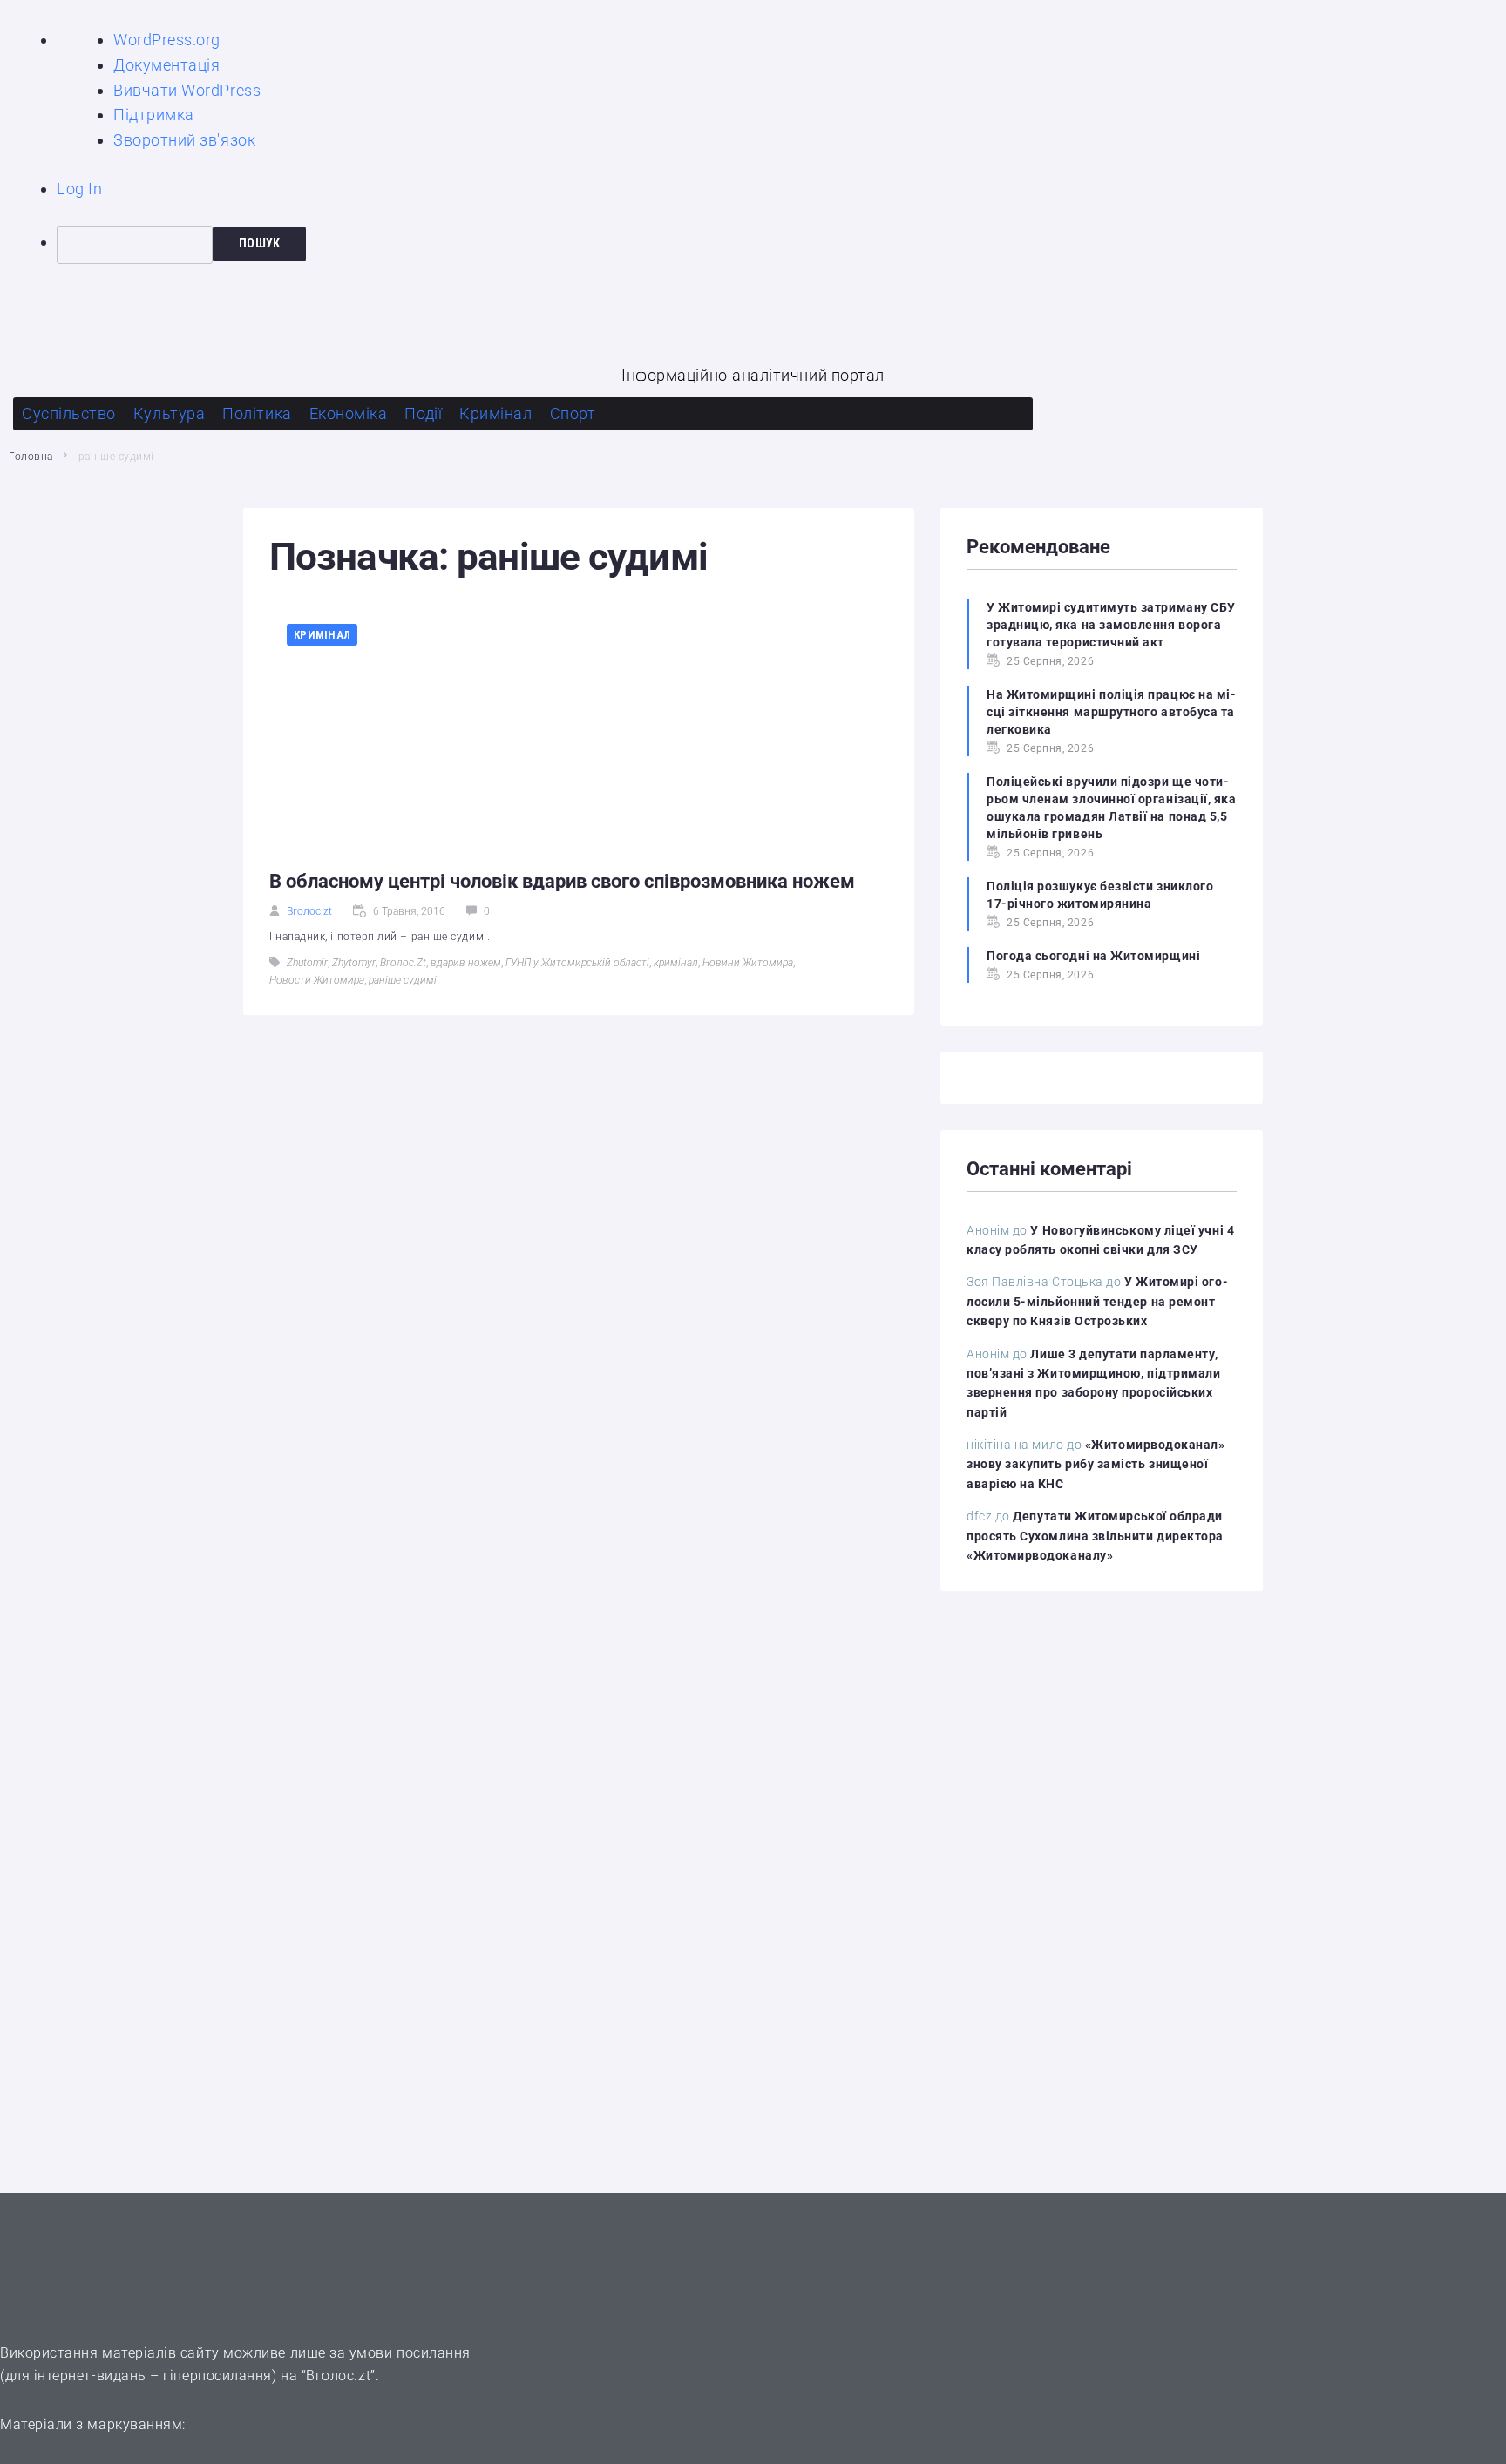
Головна (31, 457)
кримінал (676, 963)
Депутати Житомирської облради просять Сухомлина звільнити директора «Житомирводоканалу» (1095, 1536)
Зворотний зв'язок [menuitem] (184, 140)
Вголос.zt (309, 911)
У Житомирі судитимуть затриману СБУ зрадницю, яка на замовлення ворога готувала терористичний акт (1111, 625)
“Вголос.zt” (339, 2376)
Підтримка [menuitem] (154, 115)
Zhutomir (307, 963)
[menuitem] (781, 245)
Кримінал (322, 635)
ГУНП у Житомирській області (577, 963)
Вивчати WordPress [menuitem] (187, 90)
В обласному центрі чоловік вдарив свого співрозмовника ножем (562, 881)
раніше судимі (403, 980)
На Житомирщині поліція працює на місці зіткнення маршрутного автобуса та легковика (1111, 712)
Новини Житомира (748, 963)
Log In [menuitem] (79, 189)
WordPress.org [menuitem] (167, 40)
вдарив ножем (466, 963)
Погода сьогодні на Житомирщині (1093, 956)
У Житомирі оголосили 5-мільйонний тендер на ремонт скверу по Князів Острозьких (1097, 1301)
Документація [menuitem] (166, 65)
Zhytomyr (354, 963)
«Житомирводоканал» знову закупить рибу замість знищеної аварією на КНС (1096, 1464)
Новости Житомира (317, 980)
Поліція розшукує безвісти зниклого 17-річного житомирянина (1100, 895)
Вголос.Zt (403, 963)
